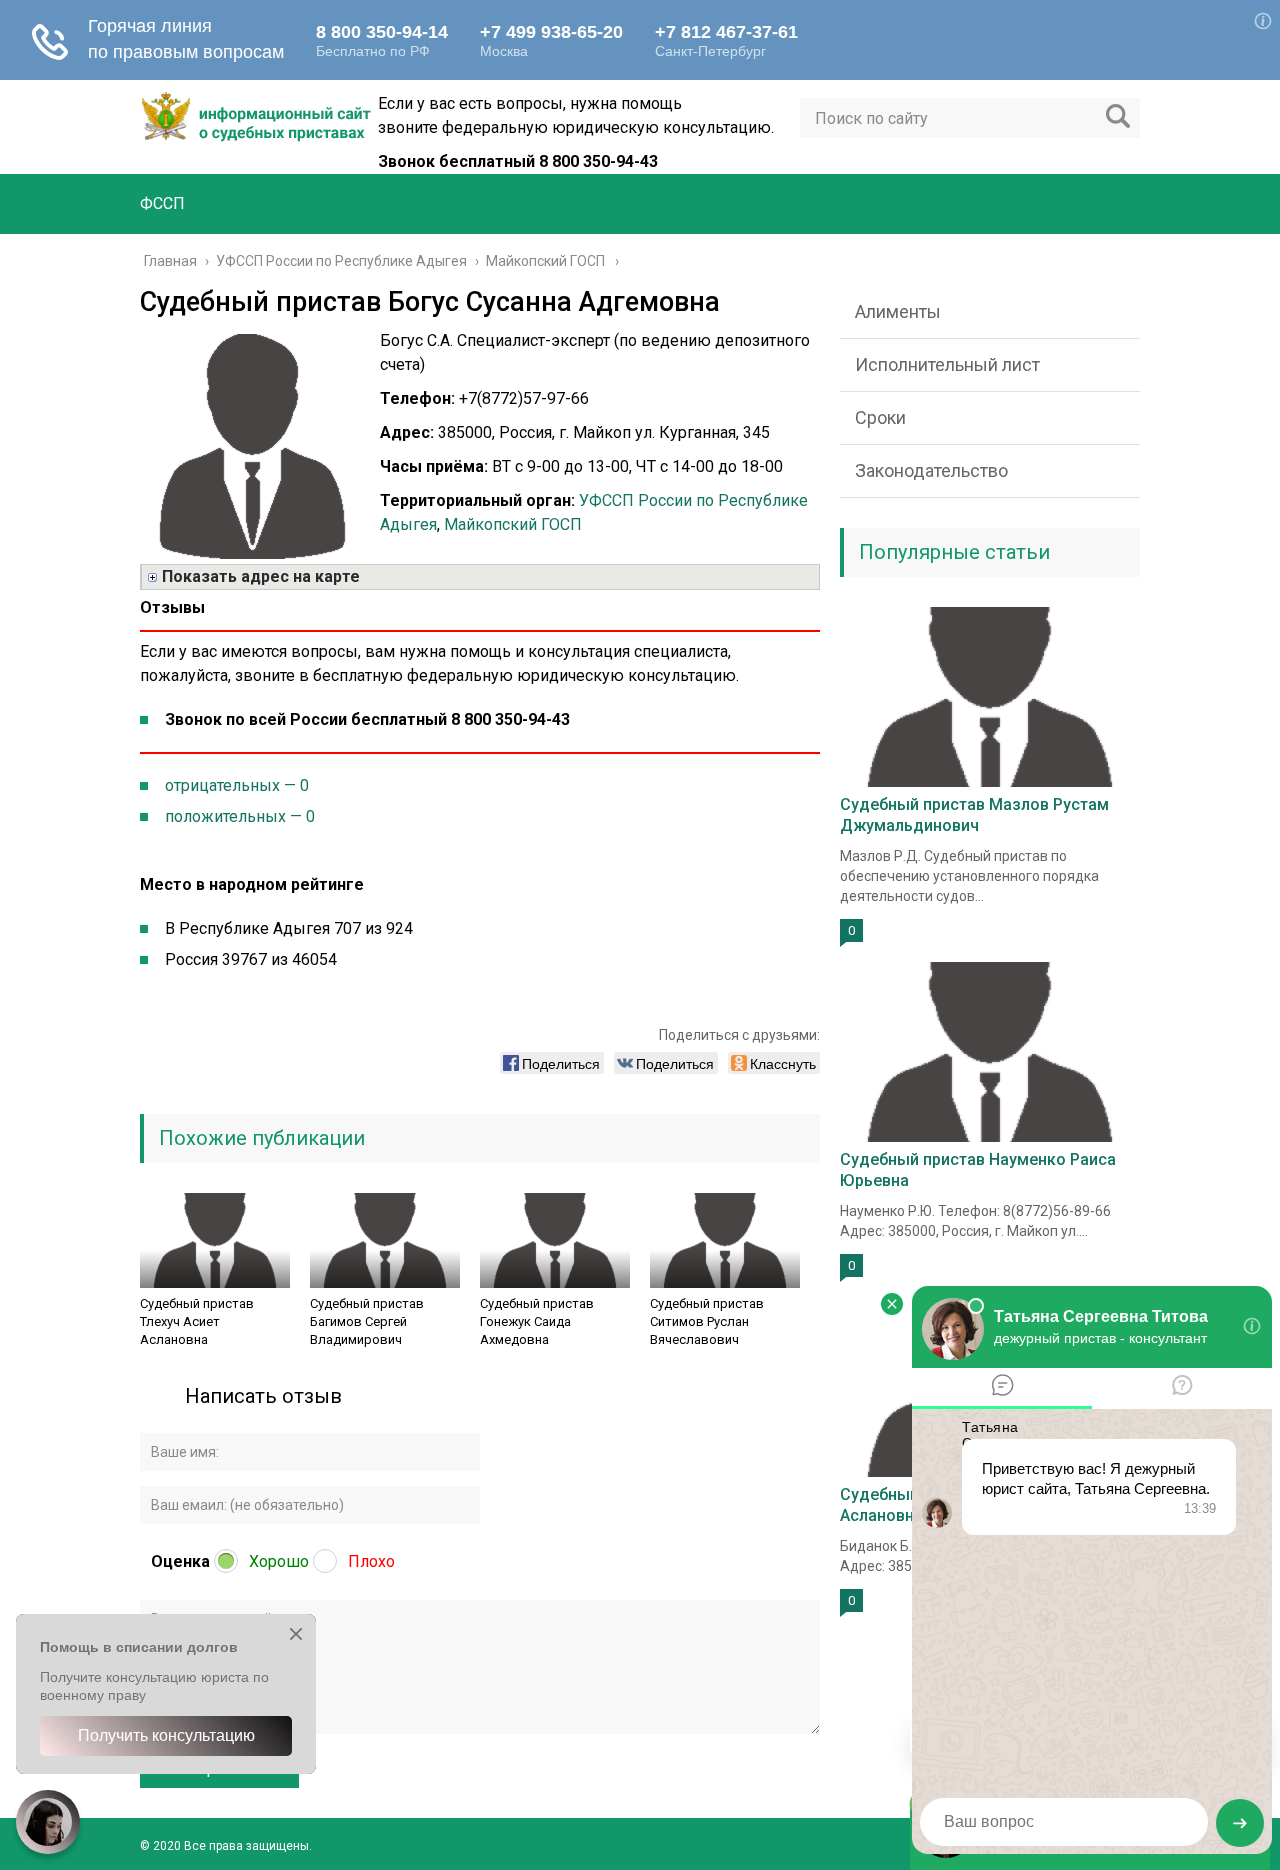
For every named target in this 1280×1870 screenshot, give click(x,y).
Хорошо (279, 1561)
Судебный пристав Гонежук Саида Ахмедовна (537, 1321)
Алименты (898, 311)
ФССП (162, 203)
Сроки (880, 417)
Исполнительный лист (947, 364)
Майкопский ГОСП (513, 524)
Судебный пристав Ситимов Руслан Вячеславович (707, 1321)
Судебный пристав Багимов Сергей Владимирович (367, 1321)
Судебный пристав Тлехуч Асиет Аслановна (197, 1321)
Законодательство (931, 470)
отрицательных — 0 (237, 785)
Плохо (371, 1561)
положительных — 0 (240, 816)
